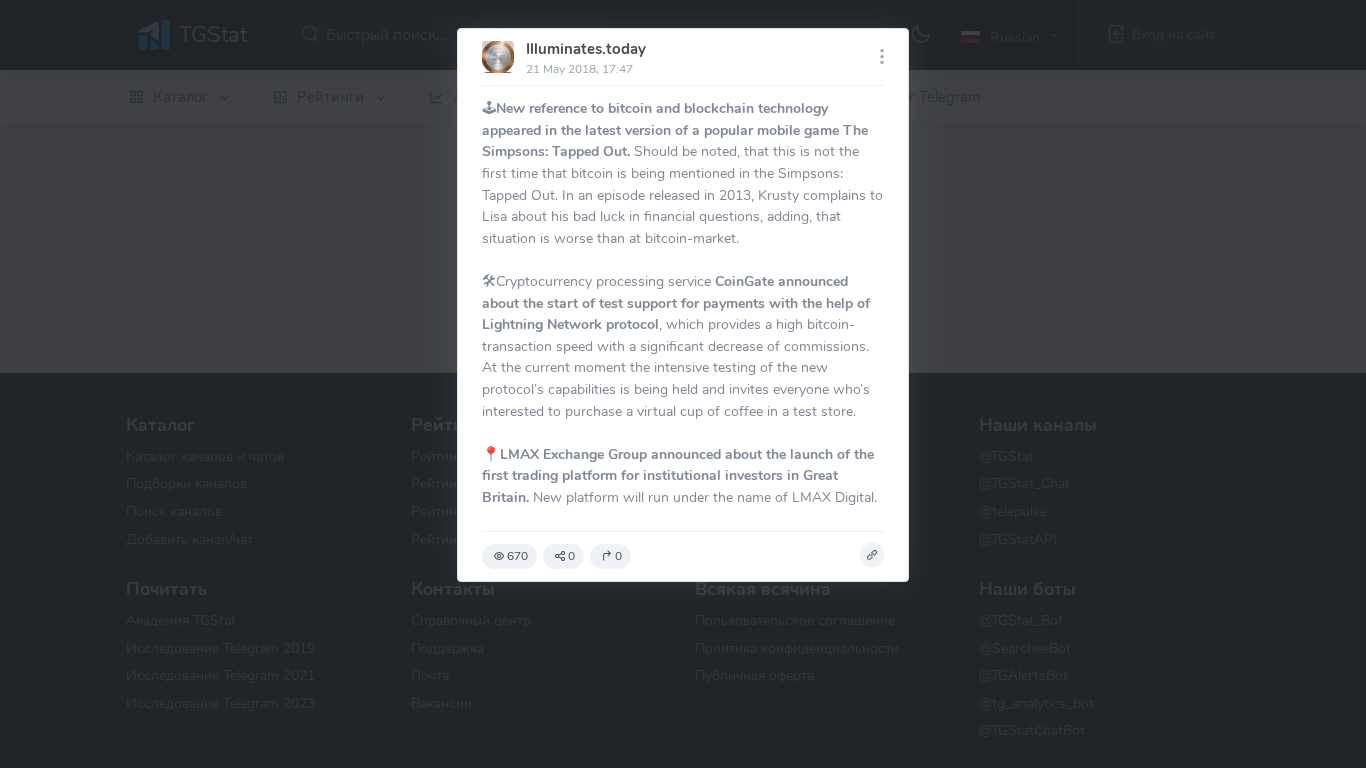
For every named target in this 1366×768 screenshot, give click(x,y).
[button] (872, 555)
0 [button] (571, 556)
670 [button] (517, 556)
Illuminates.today (586, 49)
